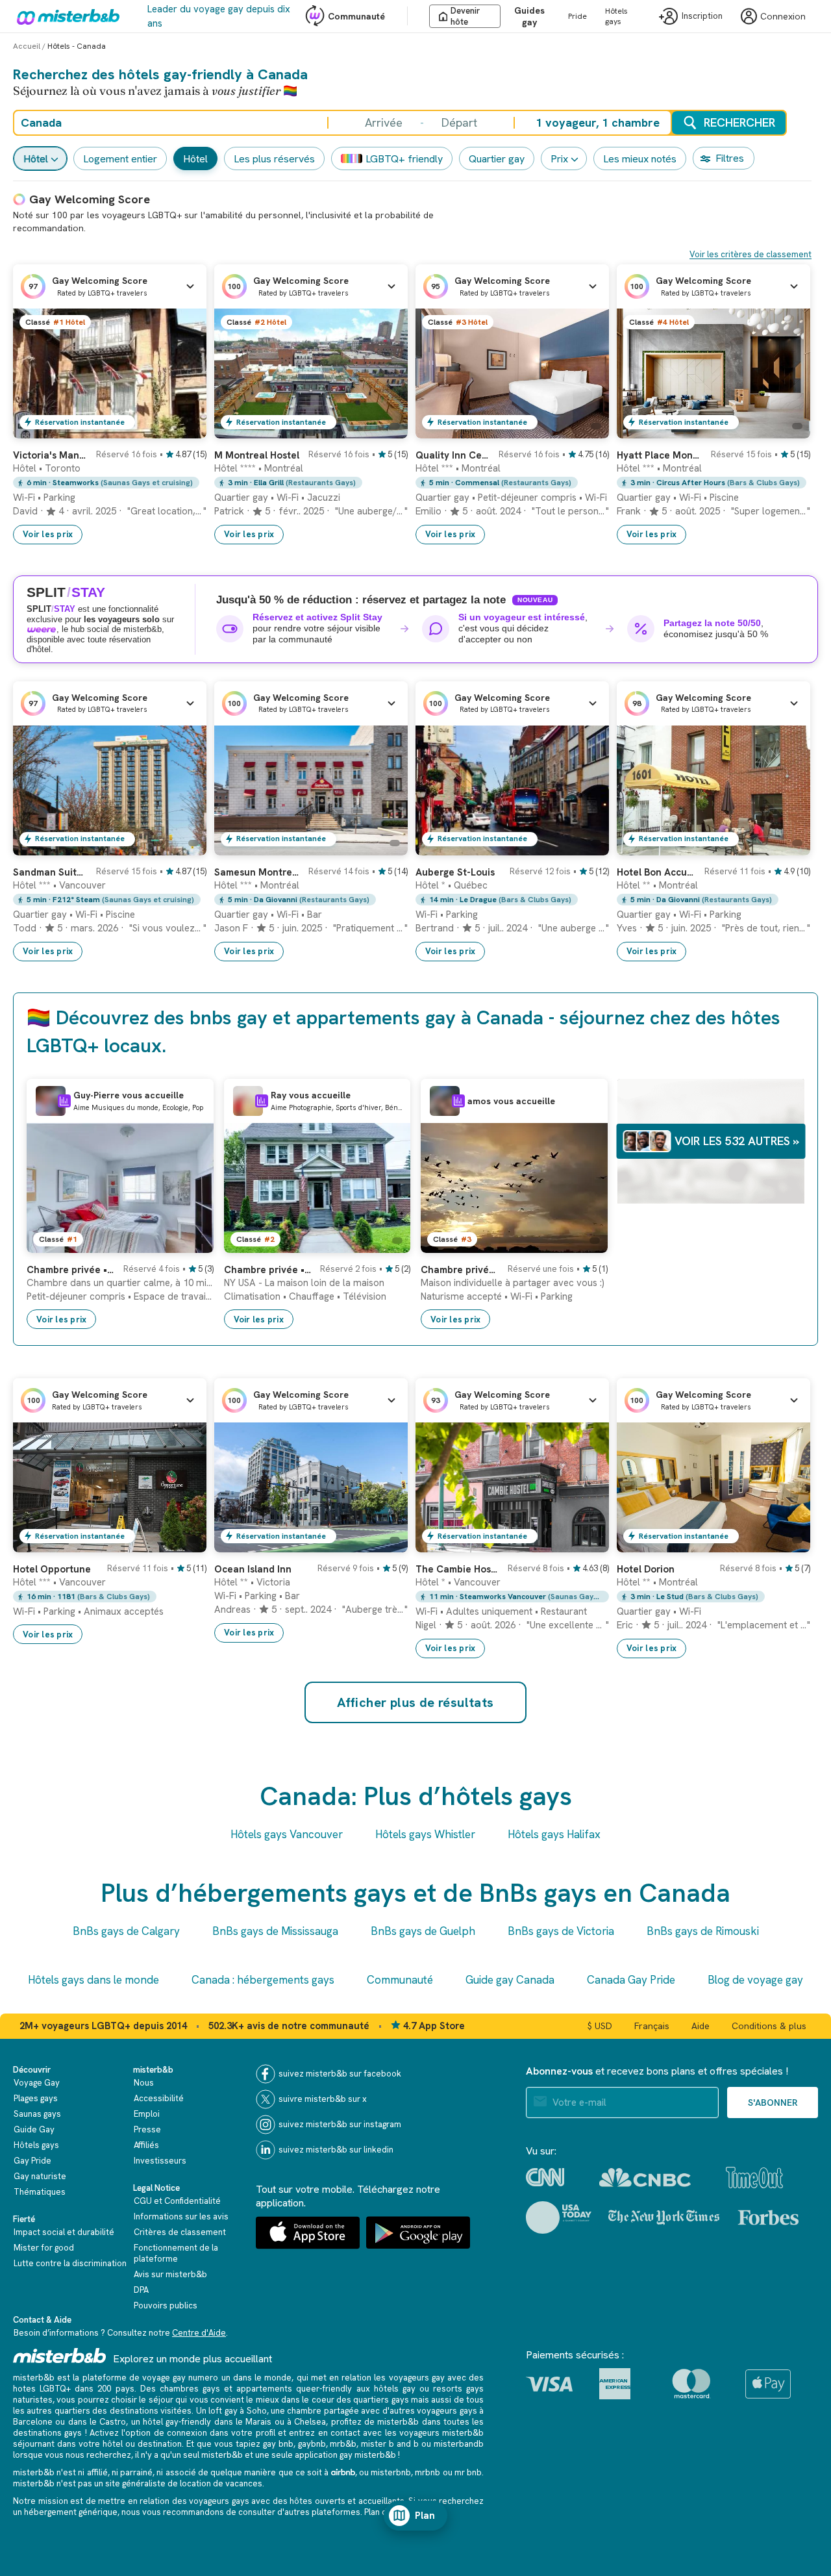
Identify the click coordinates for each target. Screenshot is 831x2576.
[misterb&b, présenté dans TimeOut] (754, 2178)
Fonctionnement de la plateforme (176, 2253)
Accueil (27, 46)
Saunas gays (37, 2114)
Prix (559, 159)
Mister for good (44, 2248)
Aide (701, 2026)
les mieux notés (640, 159)
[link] (184, 429)
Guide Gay (34, 2129)
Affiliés (146, 2145)
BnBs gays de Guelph (423, 1931)
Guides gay (529, 16)
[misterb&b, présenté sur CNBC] (645, 2178)
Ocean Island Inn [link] (253, 1569)
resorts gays (458, 2389)
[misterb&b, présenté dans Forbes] (768, 2217)
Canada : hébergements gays (263, 1980)
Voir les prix (48, 534)
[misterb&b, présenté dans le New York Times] (664, 2217)
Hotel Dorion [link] (646, 1569)
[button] (110, 286)
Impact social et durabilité (64, 2232)
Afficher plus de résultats (415, 1702)
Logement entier (120, 159)
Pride (577, 16)
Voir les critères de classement (750, 254)
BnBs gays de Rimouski (703, 1931)
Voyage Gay (37, 2083)
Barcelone (33, 2422)
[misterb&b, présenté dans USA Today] (559, 2217)
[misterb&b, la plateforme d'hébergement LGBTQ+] (65, 16)
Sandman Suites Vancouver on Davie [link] (51, 872)
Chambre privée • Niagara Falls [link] (268, 1270)
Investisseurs (160, 2161)
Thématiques (40, 2192)
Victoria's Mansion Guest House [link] (51, 455)
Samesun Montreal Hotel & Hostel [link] (257, 872)
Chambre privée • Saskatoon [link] (460, 1270)
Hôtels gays (616, 16)
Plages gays (36, 2098)
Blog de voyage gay (755, 1980)
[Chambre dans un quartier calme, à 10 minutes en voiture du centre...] (191, 1243)
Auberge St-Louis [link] (455, 872)
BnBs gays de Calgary (126, 1931)
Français (652, 2026)
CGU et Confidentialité (177, 2201)
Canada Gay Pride (631, 1980)
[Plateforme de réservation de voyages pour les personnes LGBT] (60, 2355)
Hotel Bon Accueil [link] (657, 872)
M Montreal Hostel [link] (257, 455)
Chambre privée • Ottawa (71, 1270)
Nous (144, 2083)
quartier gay (497, 159)
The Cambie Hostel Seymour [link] (458, 1569)
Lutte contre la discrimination (70, 2263)
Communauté (356, 16)
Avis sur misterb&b (170, 2274)
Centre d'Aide (199, 2333)
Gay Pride (32, 2161)
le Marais (254, 2422)
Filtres (730, 158)
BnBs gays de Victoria (561, 1931)
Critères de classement (180, 2232)
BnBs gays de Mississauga (275, 1931)
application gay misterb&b (345, 2455)
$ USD (600, 2026)
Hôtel (36, 159)
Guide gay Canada (510, 1980)
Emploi (147, 2114)
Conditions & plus (769, 2026)
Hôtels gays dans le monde (93, 1980)
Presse (147, 2129)
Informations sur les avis (181, 2216)
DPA (141, 2290)
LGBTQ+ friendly (404, 159)
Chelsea (310, 2422)
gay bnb (278, 2444)
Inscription (702, 17)
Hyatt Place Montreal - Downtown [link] (660, 455)
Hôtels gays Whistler (425, 1834)
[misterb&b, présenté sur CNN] (545, 2177)
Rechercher (739, 122)
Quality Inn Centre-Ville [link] (453, 455)
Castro (113, 2422)
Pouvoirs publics (166, 2305)
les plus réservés (274, 159)
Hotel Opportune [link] (52, 1569)
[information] (64, 1101)
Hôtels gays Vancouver (287, 1834)
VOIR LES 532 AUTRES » (737, 1141)
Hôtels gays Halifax (554, 1834)
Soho (257, 2411)
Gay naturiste (40, 2176)
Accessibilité (159, 2098)
